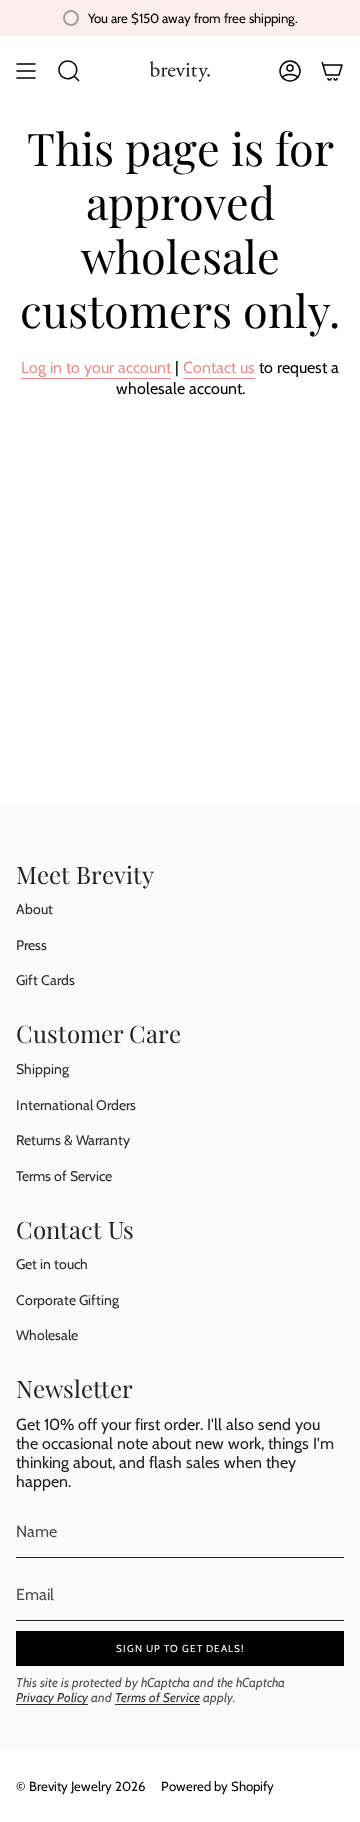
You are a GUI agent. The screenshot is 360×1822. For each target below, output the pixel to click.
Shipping (42, 1069)
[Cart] (332, 71)
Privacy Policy (52, 1697)
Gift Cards (45, 980)
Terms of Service (64, 1176)
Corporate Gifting (67, 1300)
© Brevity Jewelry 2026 (80, 1786)
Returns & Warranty (73, 1140)
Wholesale (47, 1335)
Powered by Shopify (217, 1786)
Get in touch (52, 1264)
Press (31, 945)
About (34, 909)
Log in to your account (96, 367)
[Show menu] (26, 71)
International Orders (76, 1105)
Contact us (219, 367)
